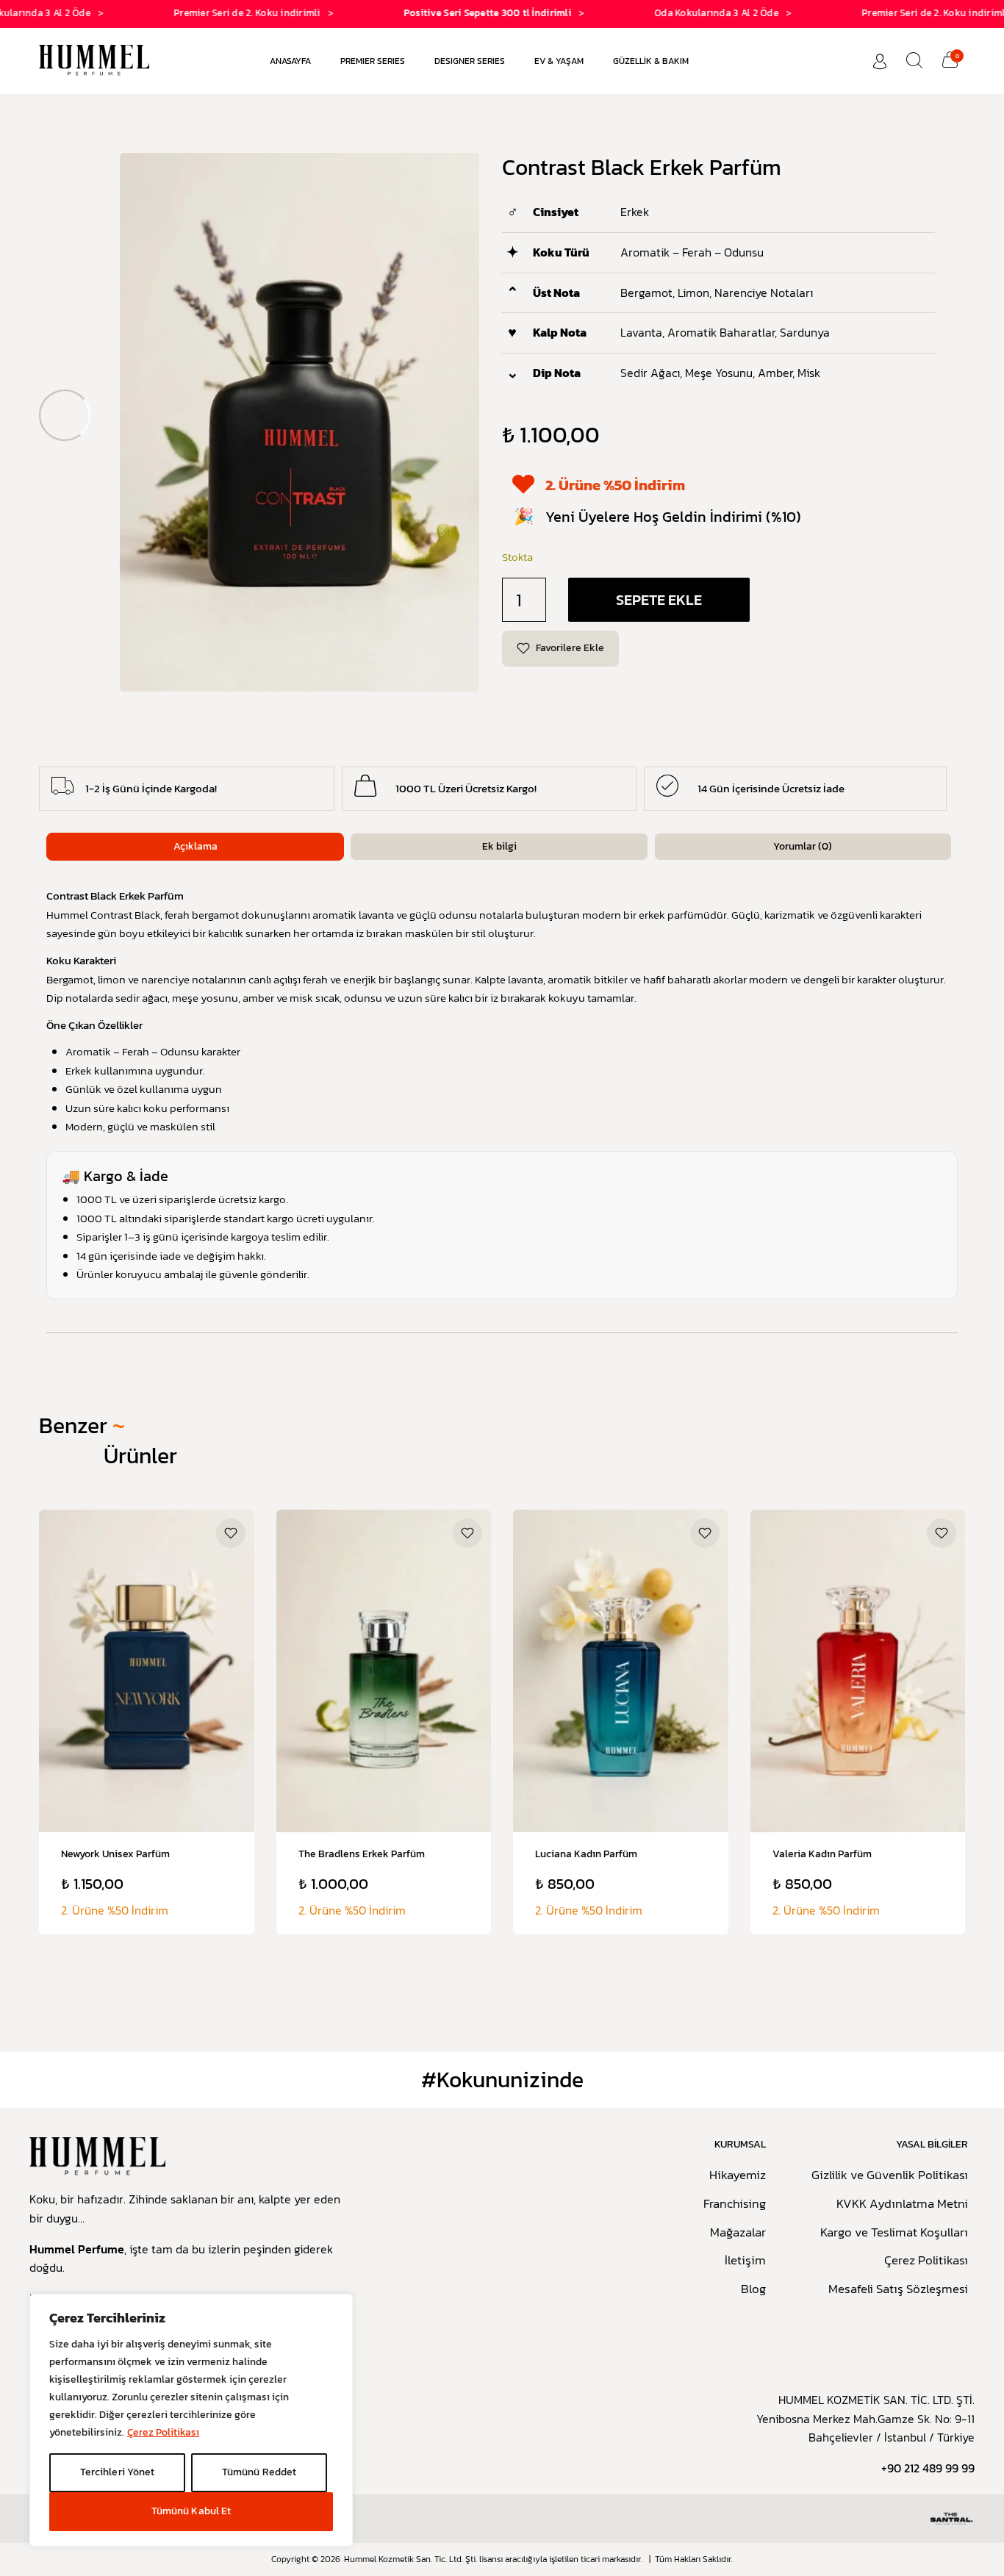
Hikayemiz (738, 2175)
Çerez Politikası (163, 2432)
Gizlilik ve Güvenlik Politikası (890, 2175)
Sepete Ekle (659, 600)
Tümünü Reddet (259, 2472)
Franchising (735, 2204)
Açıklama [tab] (196, 846)
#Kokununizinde (502, 2080)
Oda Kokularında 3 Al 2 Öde (666, 13)
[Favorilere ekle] (231, 1533)
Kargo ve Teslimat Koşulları (894, 2233)
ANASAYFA (290, 61)
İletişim (745, 2261)
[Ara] (914, 60)
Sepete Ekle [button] (146, 1850)
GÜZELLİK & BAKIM (651, 61)
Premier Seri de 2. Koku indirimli (196, 13)
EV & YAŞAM (559, 61)
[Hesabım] (880, 61)
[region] (191, 2420)
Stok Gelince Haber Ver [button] (384, 1851)
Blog (753, 2289)
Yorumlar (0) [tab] (803, 846)
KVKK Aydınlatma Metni (902, 2204)
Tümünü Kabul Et (191, 2511)
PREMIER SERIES (373, 61)
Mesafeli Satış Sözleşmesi (898, 2289)
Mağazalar (738, 2233)
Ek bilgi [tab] (499, 846)
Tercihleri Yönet (117, 2472)
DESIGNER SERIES (470, 61)
